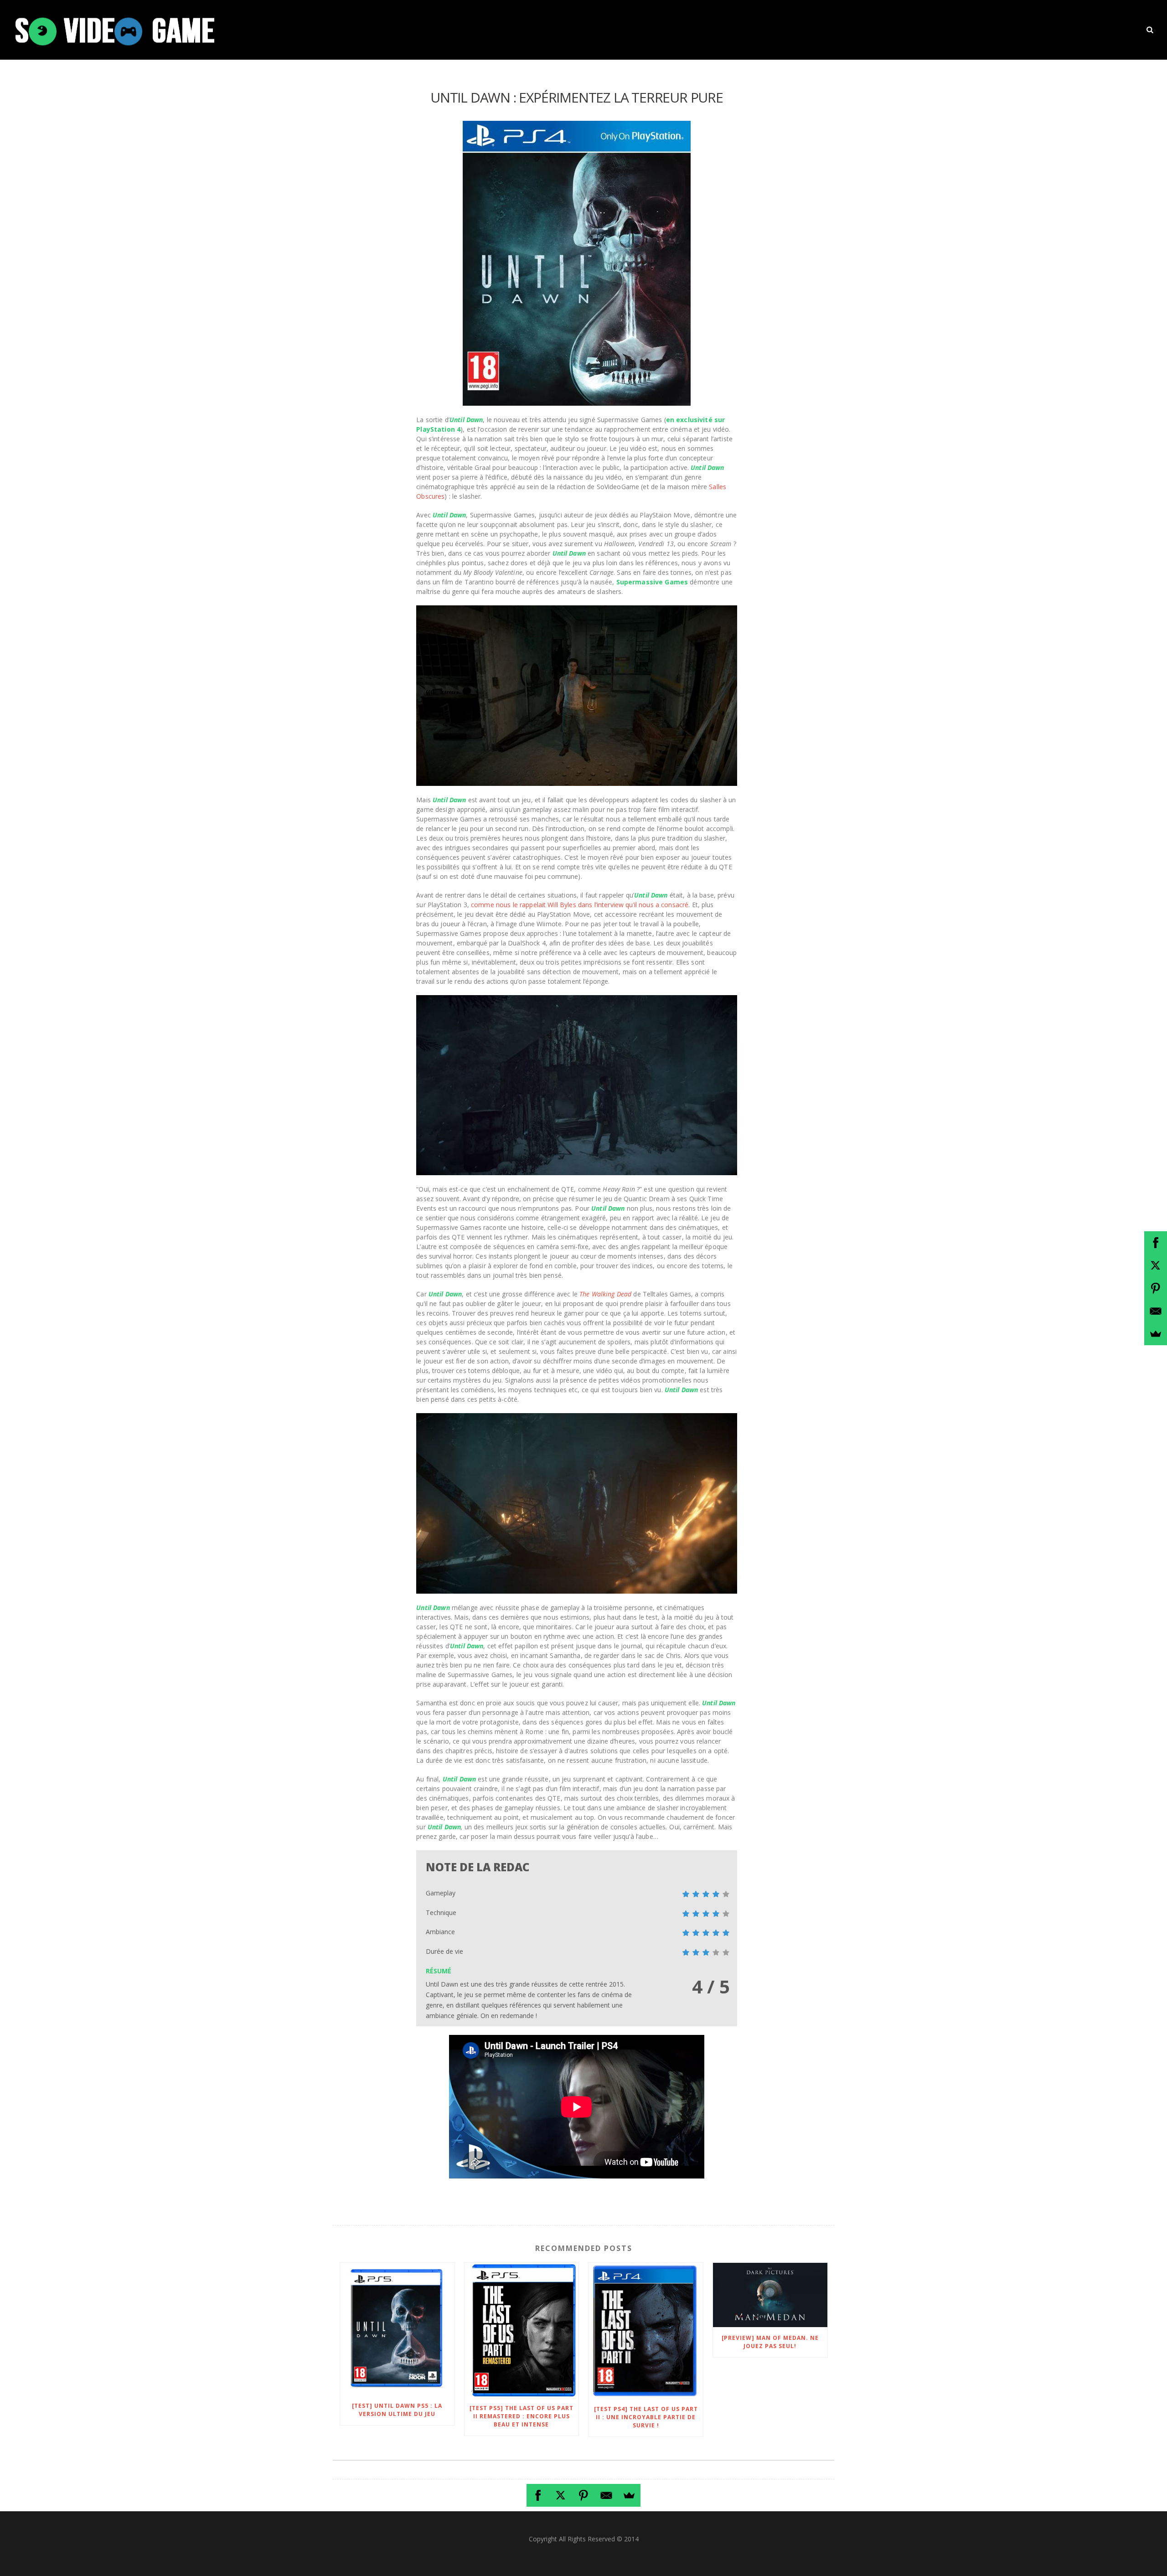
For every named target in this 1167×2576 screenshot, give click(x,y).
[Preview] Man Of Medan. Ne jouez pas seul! (770, 2342)
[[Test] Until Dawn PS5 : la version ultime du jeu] (397, 2329)
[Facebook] (538, 2495)
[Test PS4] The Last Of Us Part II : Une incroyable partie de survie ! (646, 2417)
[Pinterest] (583, 2495)
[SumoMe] (629, 2495)
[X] (561, 2495)
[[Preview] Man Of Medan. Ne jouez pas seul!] (770, 2295)
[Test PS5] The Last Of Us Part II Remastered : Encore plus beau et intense (522, 2416)
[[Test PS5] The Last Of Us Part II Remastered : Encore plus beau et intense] (522, 2330)
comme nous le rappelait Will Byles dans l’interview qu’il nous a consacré (580, 905)
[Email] (606, 2495)
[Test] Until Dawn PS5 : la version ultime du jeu (397, 2410)
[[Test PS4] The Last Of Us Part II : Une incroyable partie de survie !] (646, 2331)
